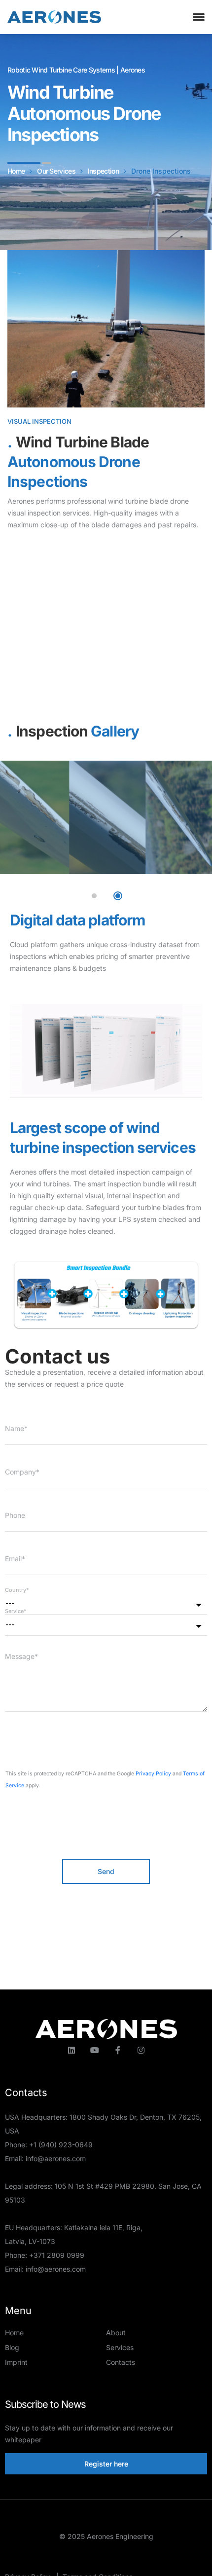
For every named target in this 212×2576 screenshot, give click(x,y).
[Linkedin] (71, 2050)
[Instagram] (141, 2050)
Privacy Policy (153, 1774)
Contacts (121, 2362)
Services (120, 2347)
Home (14, 2333)
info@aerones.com (56, 2158)
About (116, 2333)
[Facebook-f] (118, 2050)
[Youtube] (95, 2050)
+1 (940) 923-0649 (61, 2145)
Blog (12, 2347)
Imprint (16, 2362)
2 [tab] (118, 896)
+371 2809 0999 (57, 2255)
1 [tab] (94, 896)
